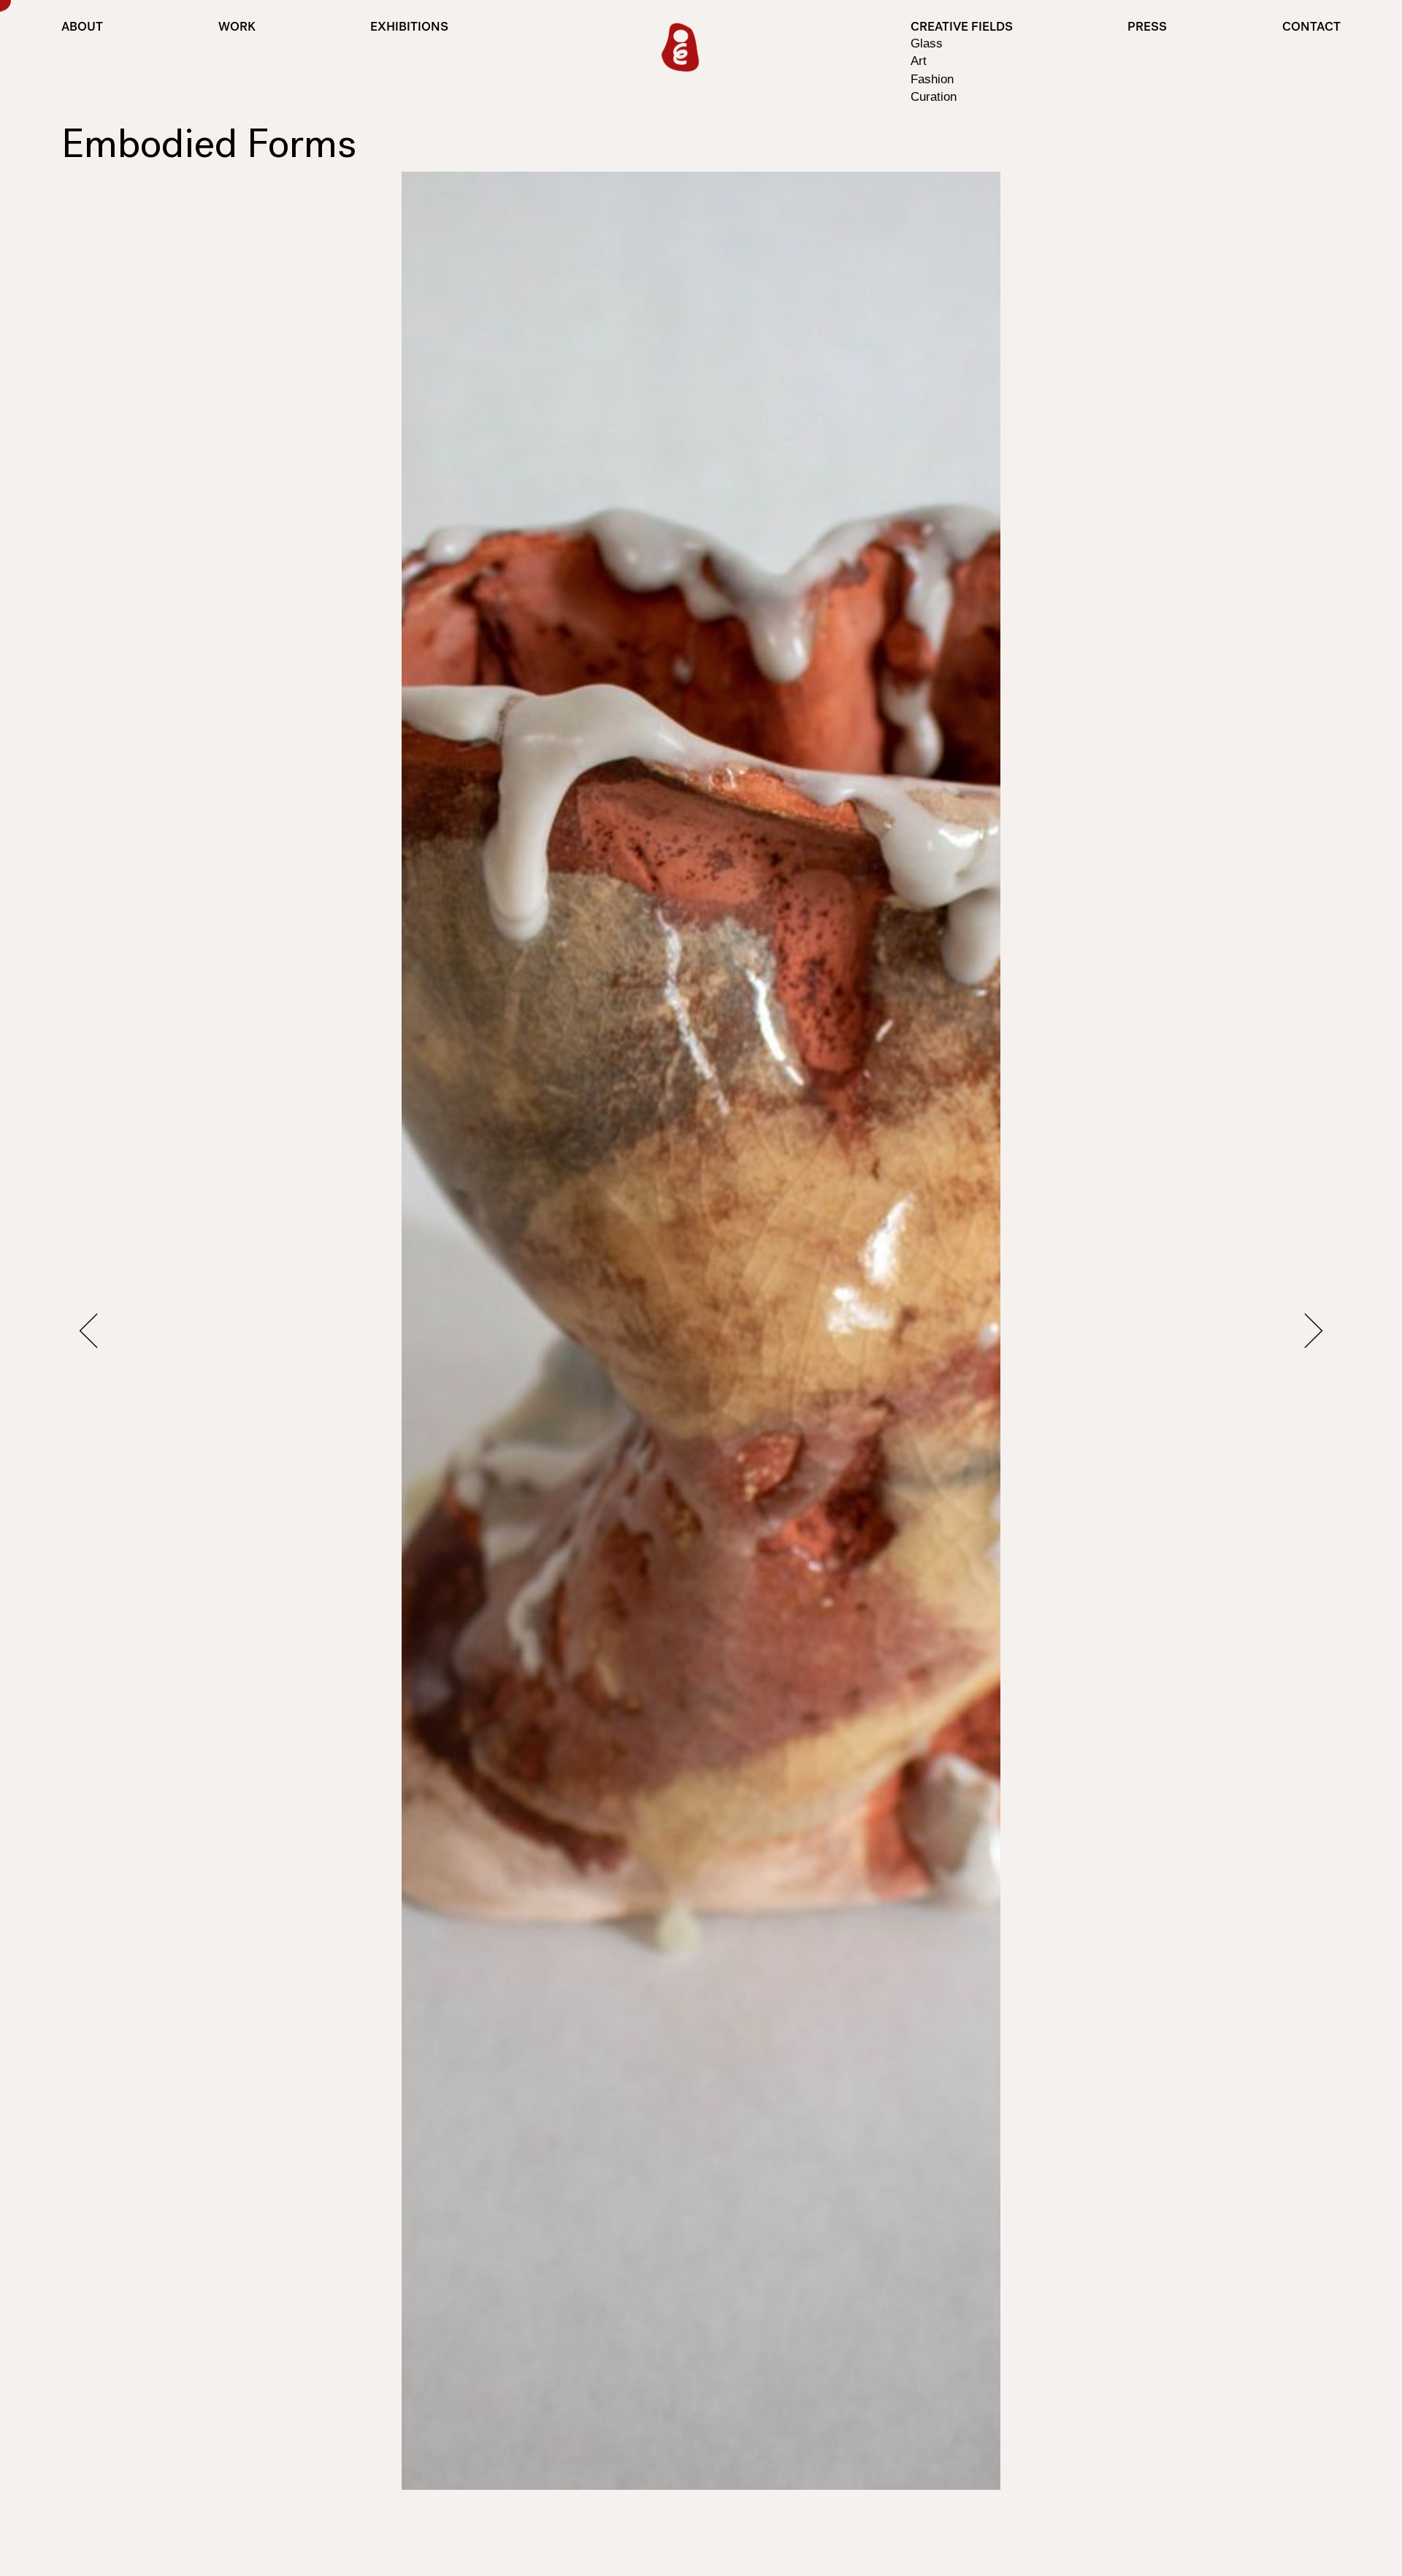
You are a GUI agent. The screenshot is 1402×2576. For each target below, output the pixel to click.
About (82, 28)
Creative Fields (962, 28)
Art (919, 61)
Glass (927, 43)
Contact (1311, 28)
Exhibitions (409, 28)
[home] (680, 48)
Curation (934, 96)
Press (1147, 28)
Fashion (932, 79)
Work (237, 28)
